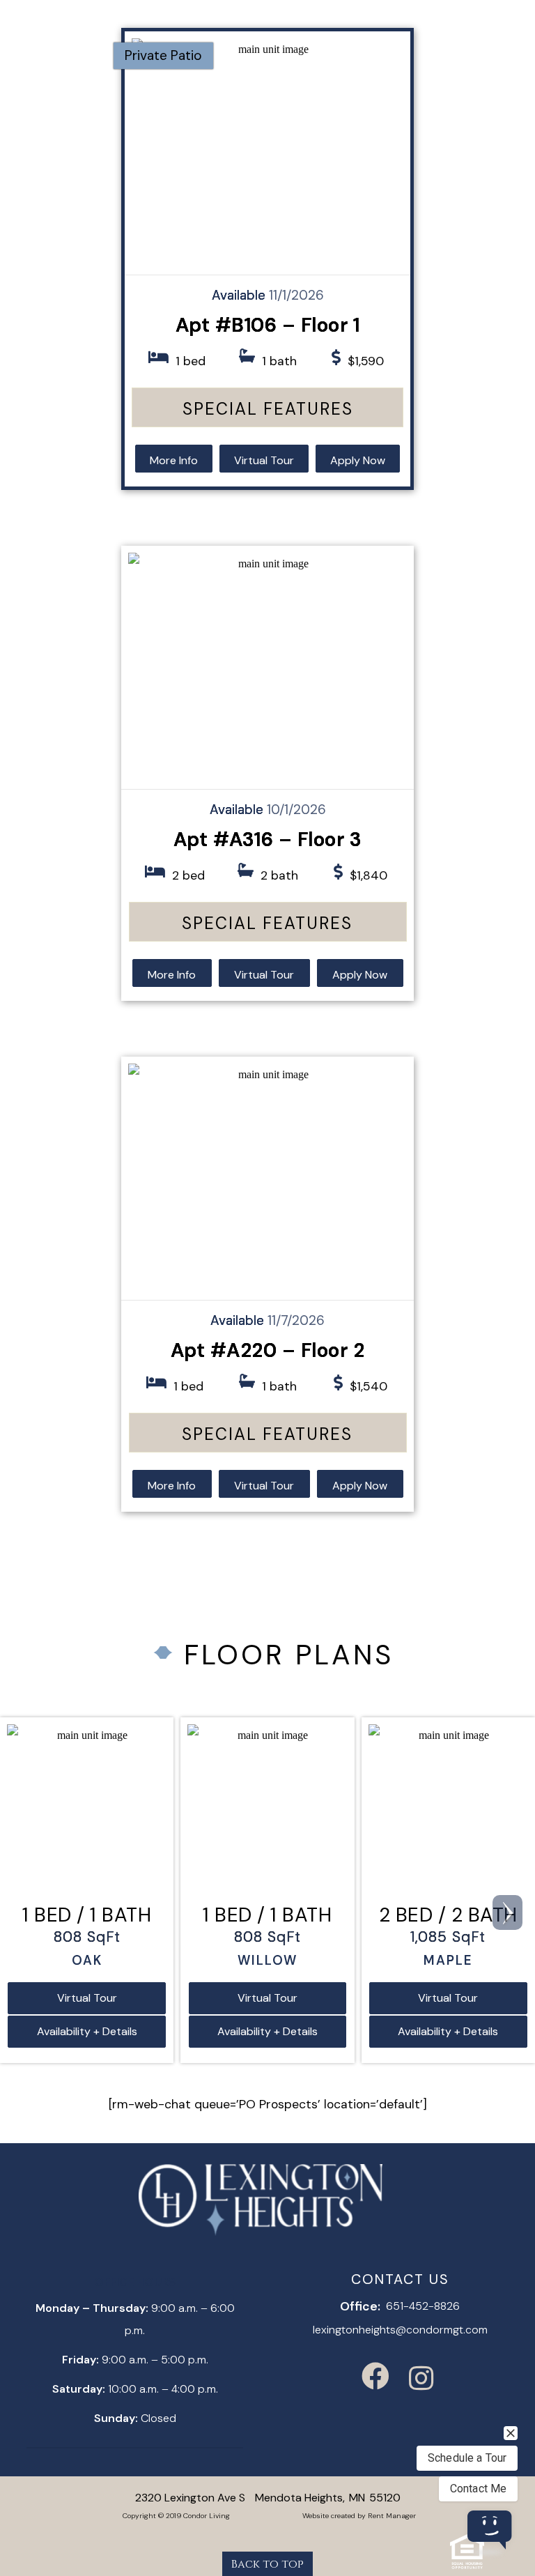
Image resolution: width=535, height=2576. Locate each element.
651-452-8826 (423, 2306)
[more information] (267, 153)
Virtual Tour (264, 460)
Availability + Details (87, 2031)
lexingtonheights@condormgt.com (400, 2330)
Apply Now (358, 460)
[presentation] (507, 1912)
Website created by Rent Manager (359, 2516)
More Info (174, 460)
